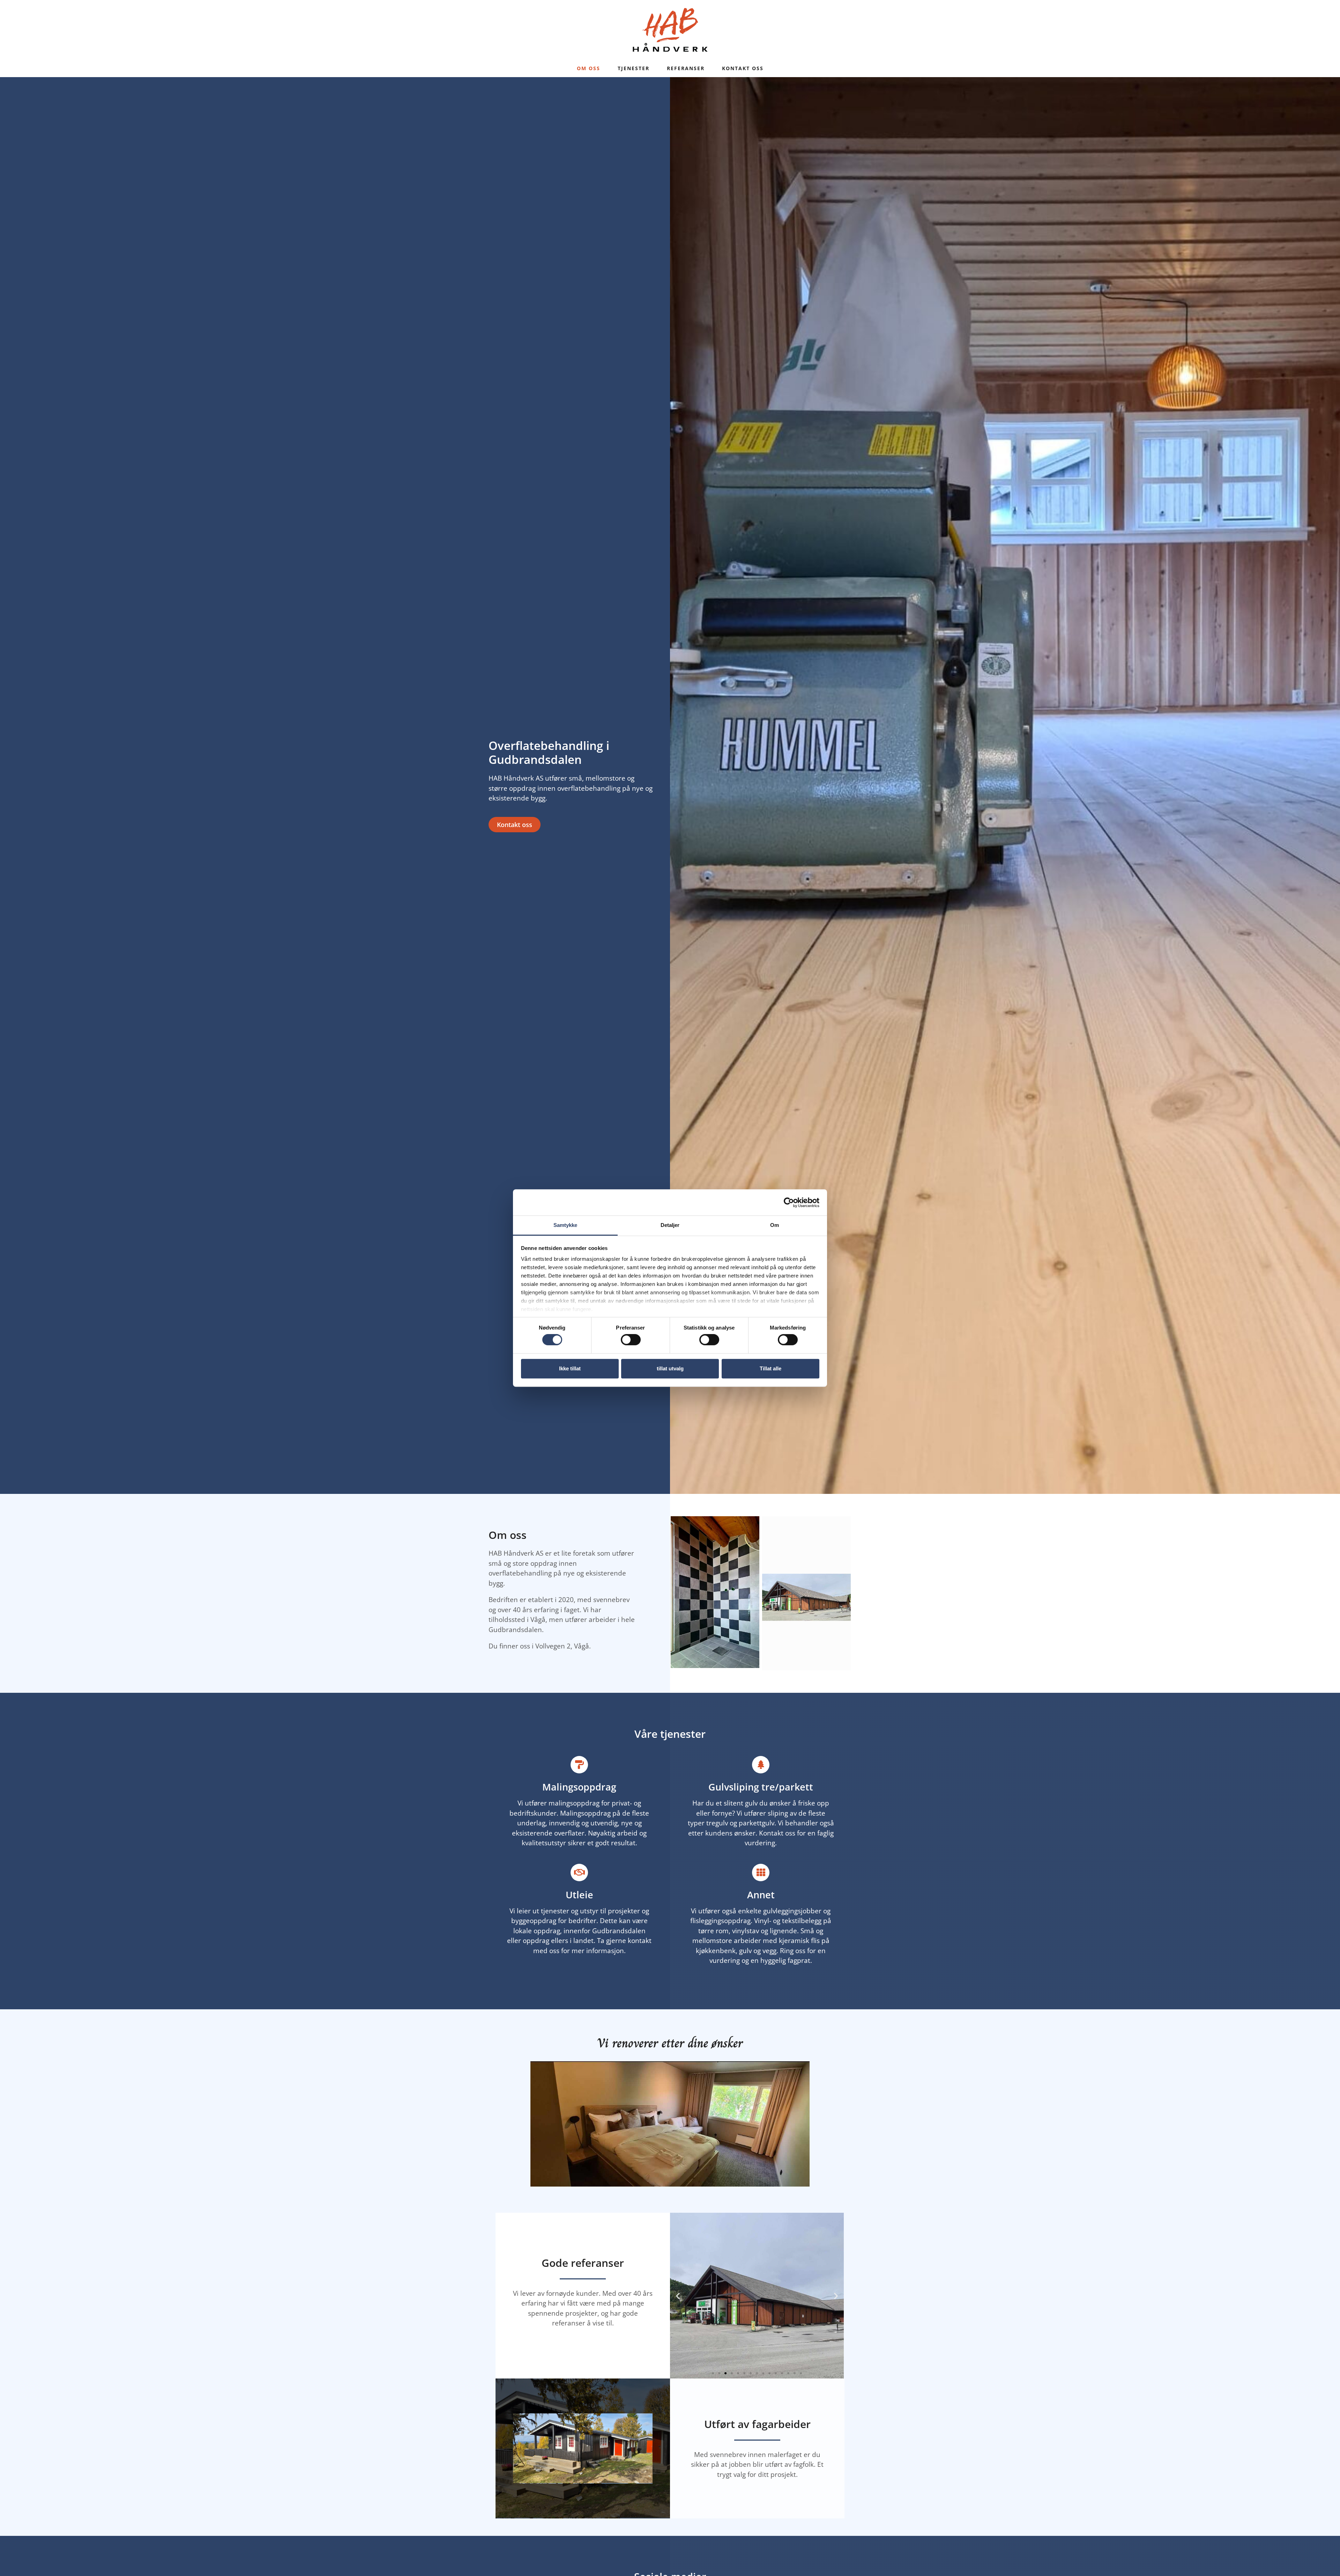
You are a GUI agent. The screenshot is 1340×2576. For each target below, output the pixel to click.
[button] (678, 2296)
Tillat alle (770, 1368)
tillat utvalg (670, 1368)
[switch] (631, 1340)
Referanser (686, 68)
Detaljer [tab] (670, 1225)
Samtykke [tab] (565, 1225)
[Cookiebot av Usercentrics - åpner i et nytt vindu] (789, 1203)
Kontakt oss (743, 68)
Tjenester (634, 68)
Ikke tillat (570, 1368)
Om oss (589, 68)
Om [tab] (775, 1225)
